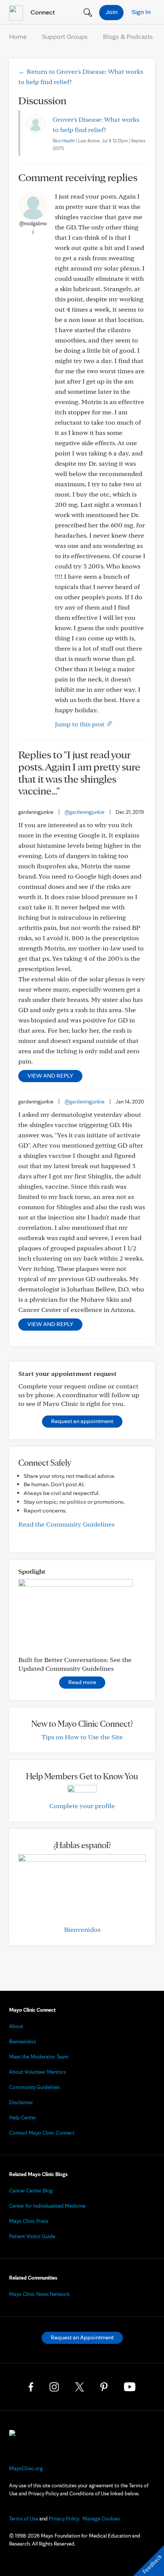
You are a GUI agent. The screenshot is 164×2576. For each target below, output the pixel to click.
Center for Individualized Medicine (47, 2206)
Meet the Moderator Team (39, 2057)
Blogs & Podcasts (128, 36)
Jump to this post (80, 724)
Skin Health (64, 141)
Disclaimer (21, 2102)
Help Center (23, 2117)
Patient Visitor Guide (32, 2236)
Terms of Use (24, 2519)
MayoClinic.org (26, 2468)
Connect (42, 12)
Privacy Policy (64, 2519)
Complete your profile (82, 1806)
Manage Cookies (101, 2519)
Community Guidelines (35, 2087)
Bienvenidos (82, 1929)
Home (18, 36)
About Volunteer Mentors (38, 2072)
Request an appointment (82, 1421)
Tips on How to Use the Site (82, 1737)
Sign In (141, 12)
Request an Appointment (82, 2337)
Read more (82, 1682)
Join (112, 12)
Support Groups (65, 36)
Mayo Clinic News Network (39, 2294)
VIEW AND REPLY (50, 1075)
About (16, 2026)
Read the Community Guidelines (66, 1524)
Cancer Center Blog (31, 2191)
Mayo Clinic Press (29, 2221)
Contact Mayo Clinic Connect (42, 2133)
